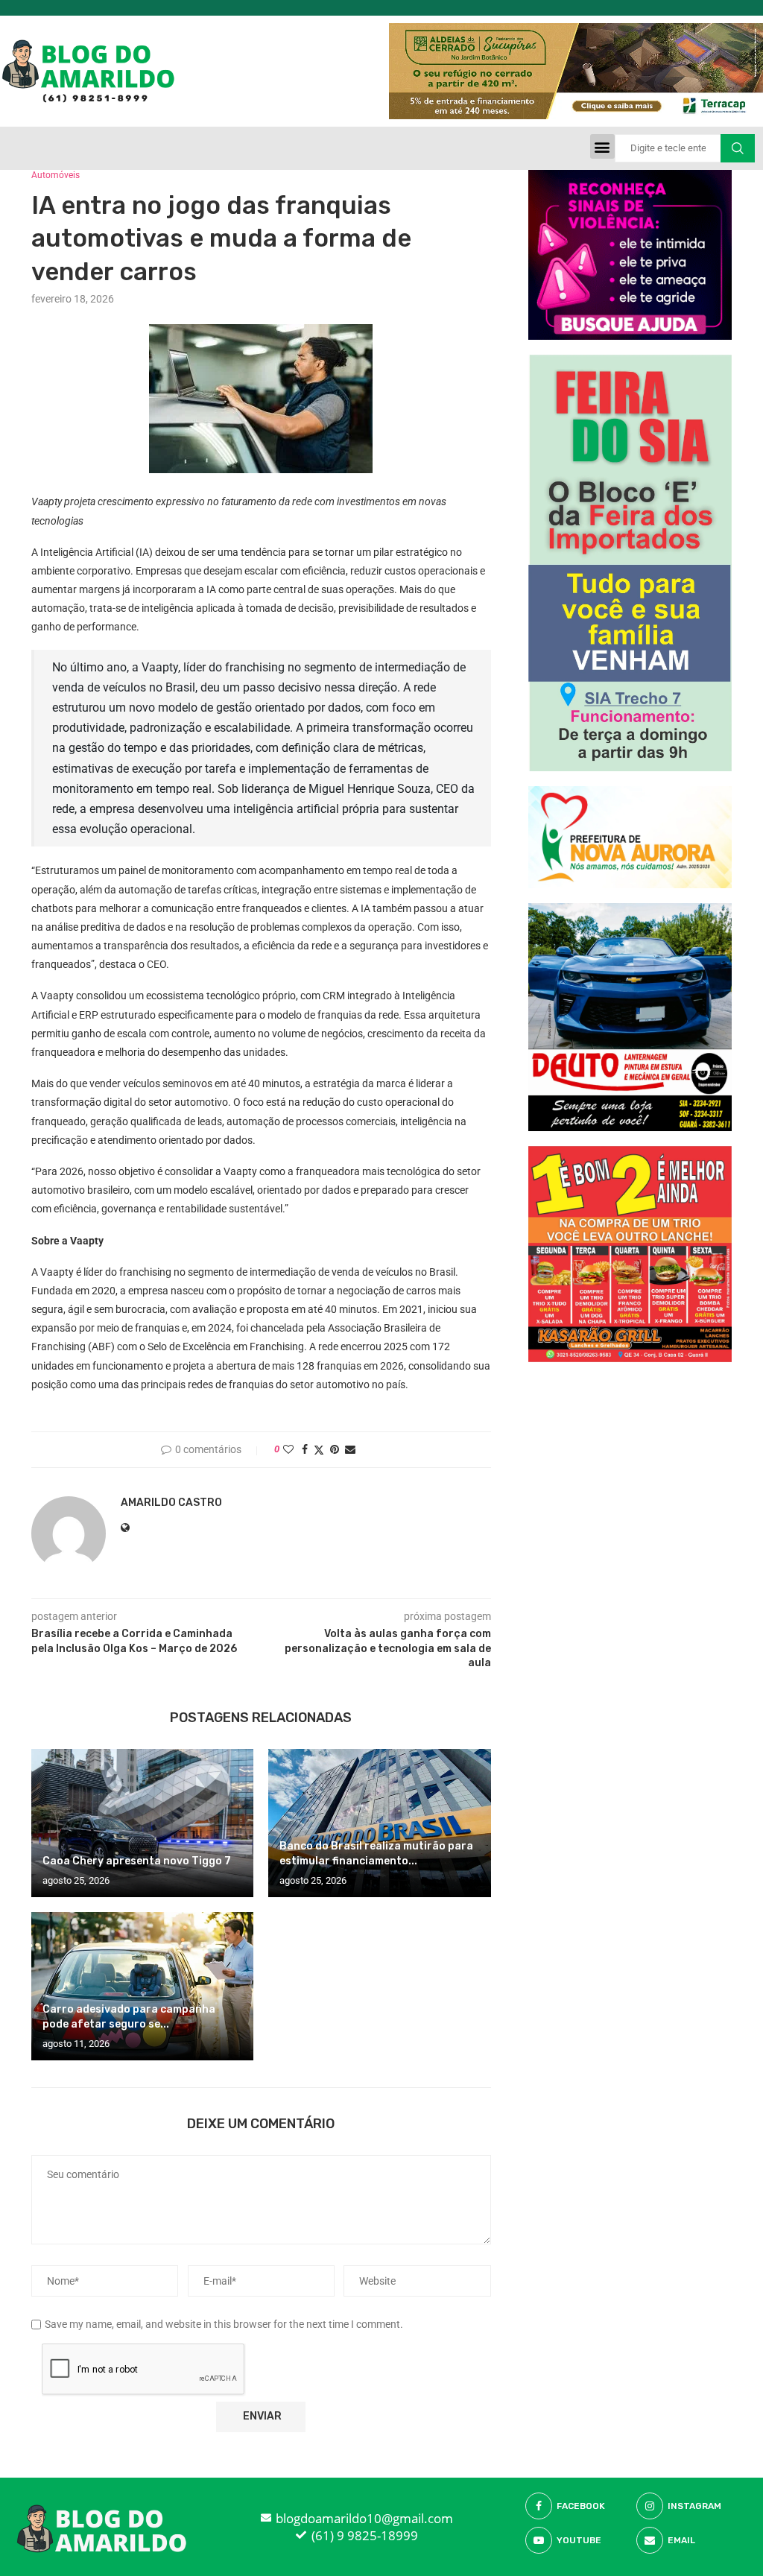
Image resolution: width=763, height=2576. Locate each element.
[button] (602, 146)
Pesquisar (738, 148)
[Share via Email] (350, 1449)
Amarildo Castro (171, 1503)
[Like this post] (288, 1449)
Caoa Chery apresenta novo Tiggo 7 (137, 1861)
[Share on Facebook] (305, 1449)
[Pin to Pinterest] (335, 1449)
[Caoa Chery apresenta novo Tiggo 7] (142, 1823)
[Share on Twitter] (319, 1450)
